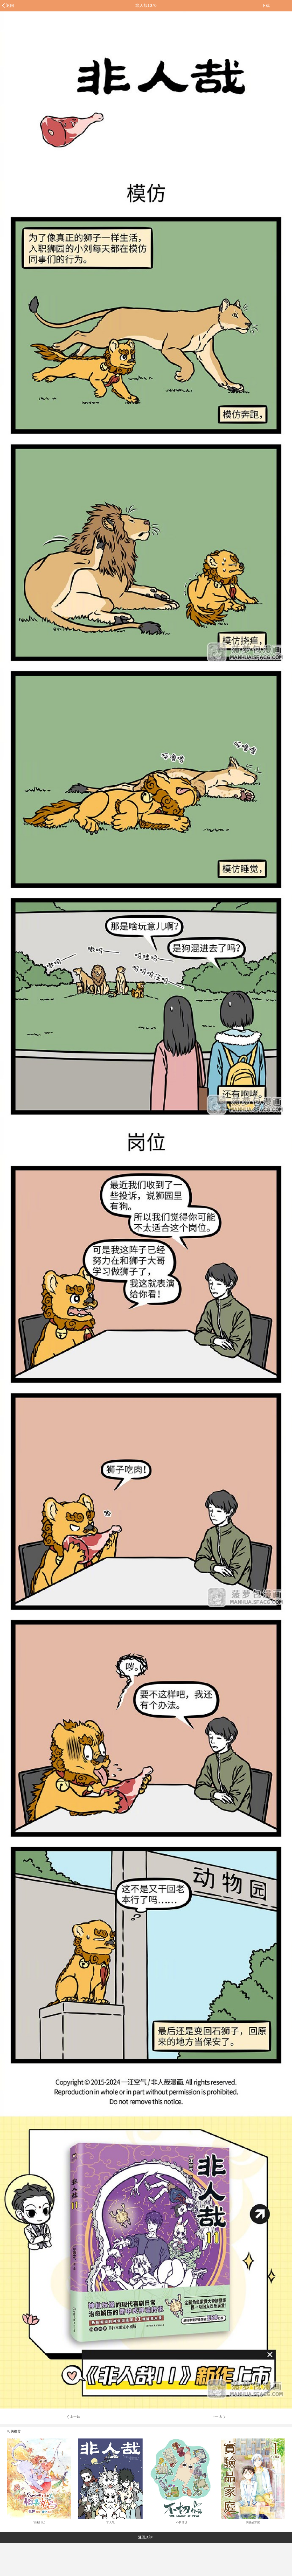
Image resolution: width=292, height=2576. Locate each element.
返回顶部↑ (146, 2537)
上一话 (75, 2416)
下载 (266, 5)
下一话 (217, 2416)
